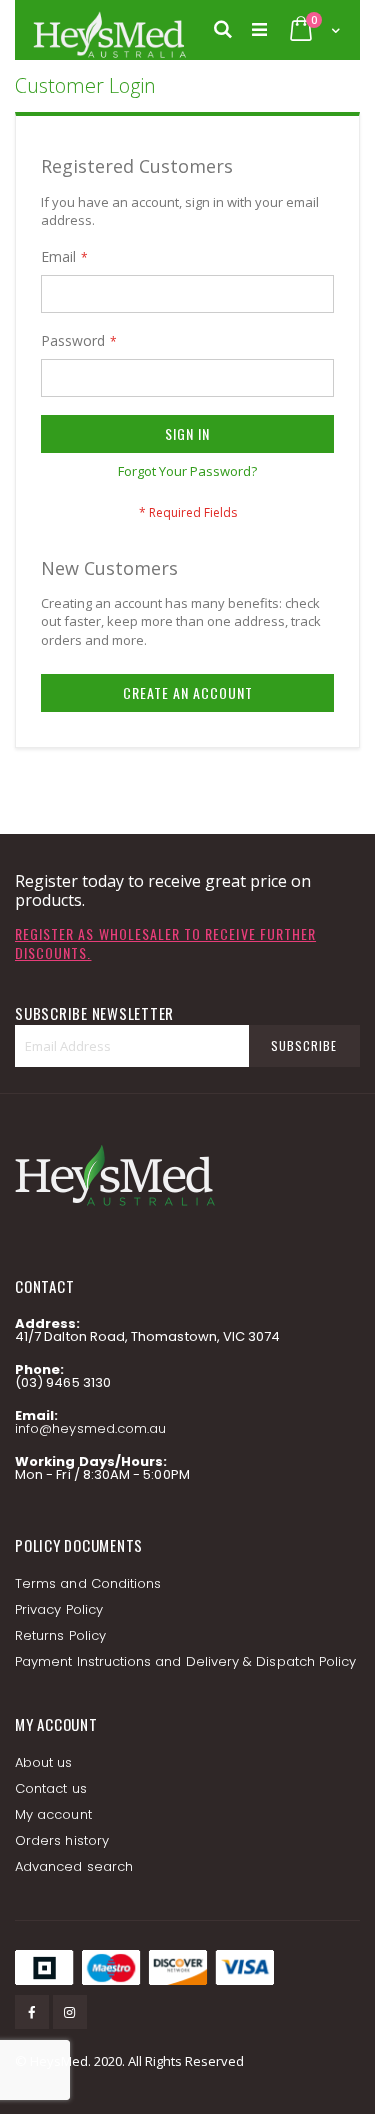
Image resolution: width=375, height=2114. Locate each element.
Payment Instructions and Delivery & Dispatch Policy (185, 1661)
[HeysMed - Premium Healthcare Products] (109, 30)
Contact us (51, 1788)
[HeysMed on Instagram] (70, 2012)
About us (44, 1762)
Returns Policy (60, 1635)
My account (53, 1814)
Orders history (62, 1840)
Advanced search (74, 1866)
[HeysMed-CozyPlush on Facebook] (32, 2012)
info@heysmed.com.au (90, 1428)
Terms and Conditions (88, 1583)
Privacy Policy (59, 1609)
